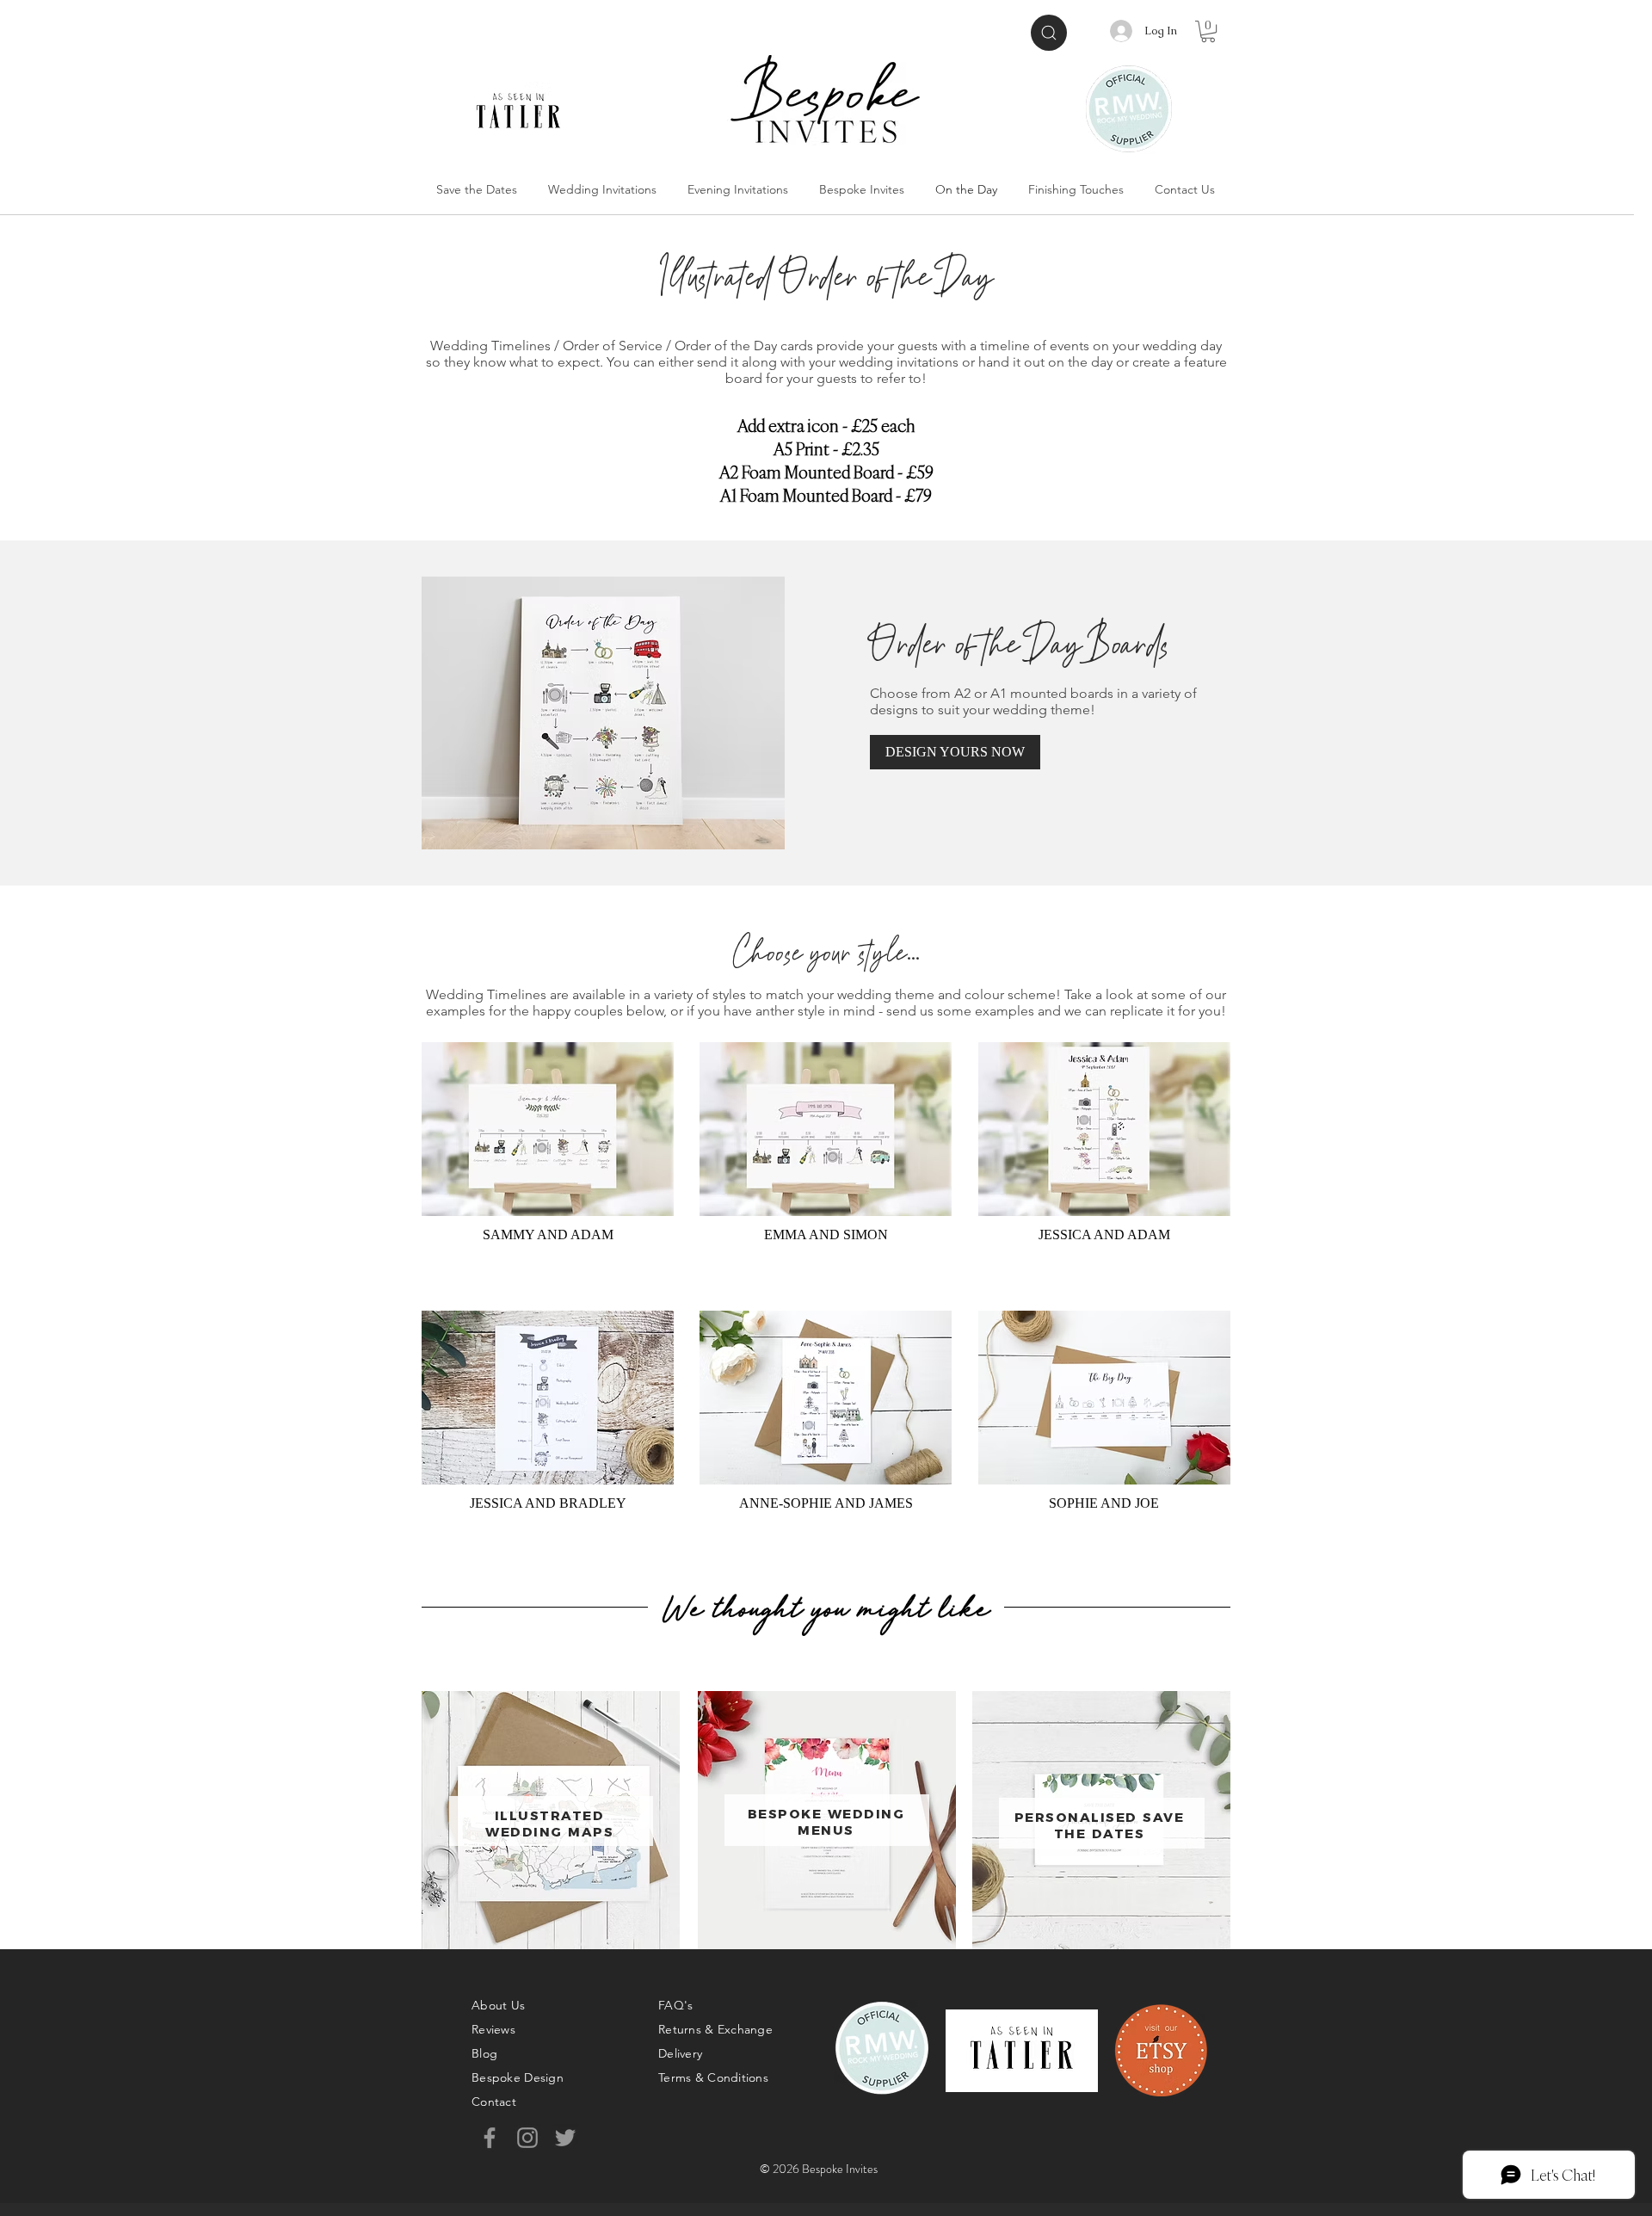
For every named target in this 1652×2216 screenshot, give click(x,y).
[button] (1208, 31)
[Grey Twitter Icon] (565, 2138)
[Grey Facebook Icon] (490, 2138)
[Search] (1049, 33)
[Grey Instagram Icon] (527, 2138)
